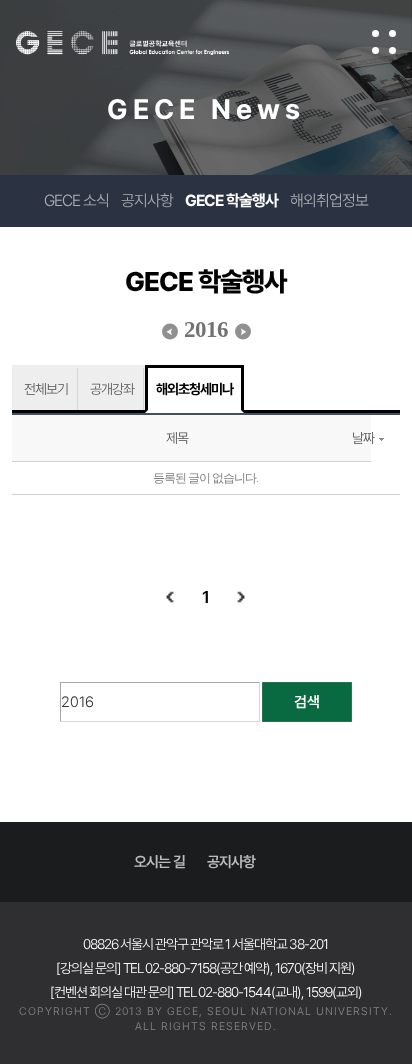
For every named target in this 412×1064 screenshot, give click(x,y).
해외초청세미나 (194, 389)
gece (142, 43)
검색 (307, 702)
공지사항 (147, 200)
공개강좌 (112, 389)
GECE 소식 (76, 200)
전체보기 (46, 389)
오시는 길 (159, 862)
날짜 (363, 438)
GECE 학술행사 (231, 200)
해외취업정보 (329, 200)
